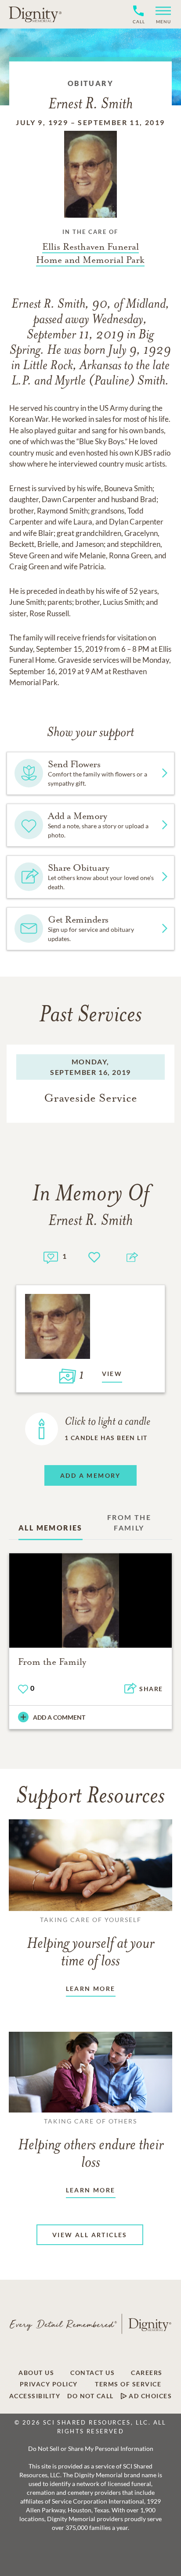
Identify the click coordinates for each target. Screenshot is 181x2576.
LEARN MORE (91, 1989)
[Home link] (35, 14)
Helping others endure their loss (91, 2144)
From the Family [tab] (129, 1522)
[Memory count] (51, 1256)
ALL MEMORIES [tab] (51, 1528)
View (112, 1374)
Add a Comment (59, 1717)
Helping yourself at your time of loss (90, 1943)
